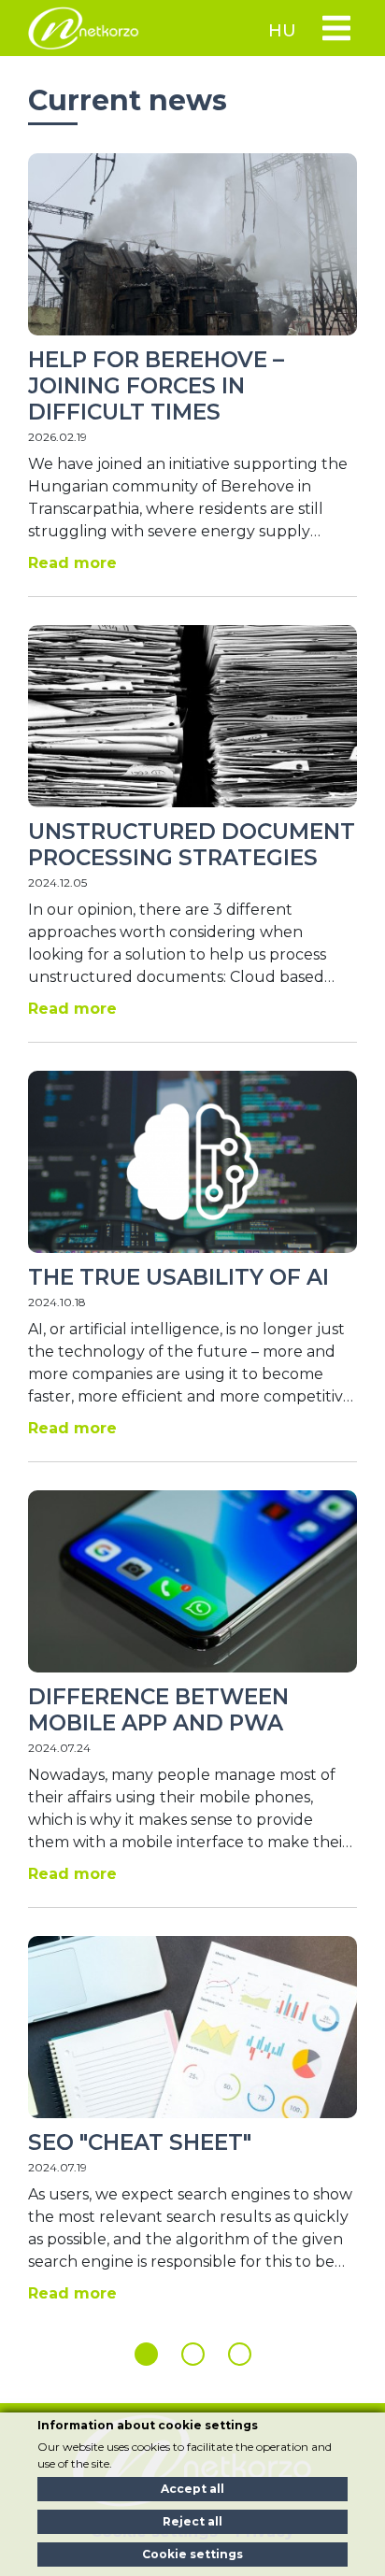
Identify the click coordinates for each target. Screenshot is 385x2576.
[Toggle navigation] (336, 28)
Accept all (192, 2489)
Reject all (192, 2521)
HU (282, 31)
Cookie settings (192, 2554)
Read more (72, 563)
